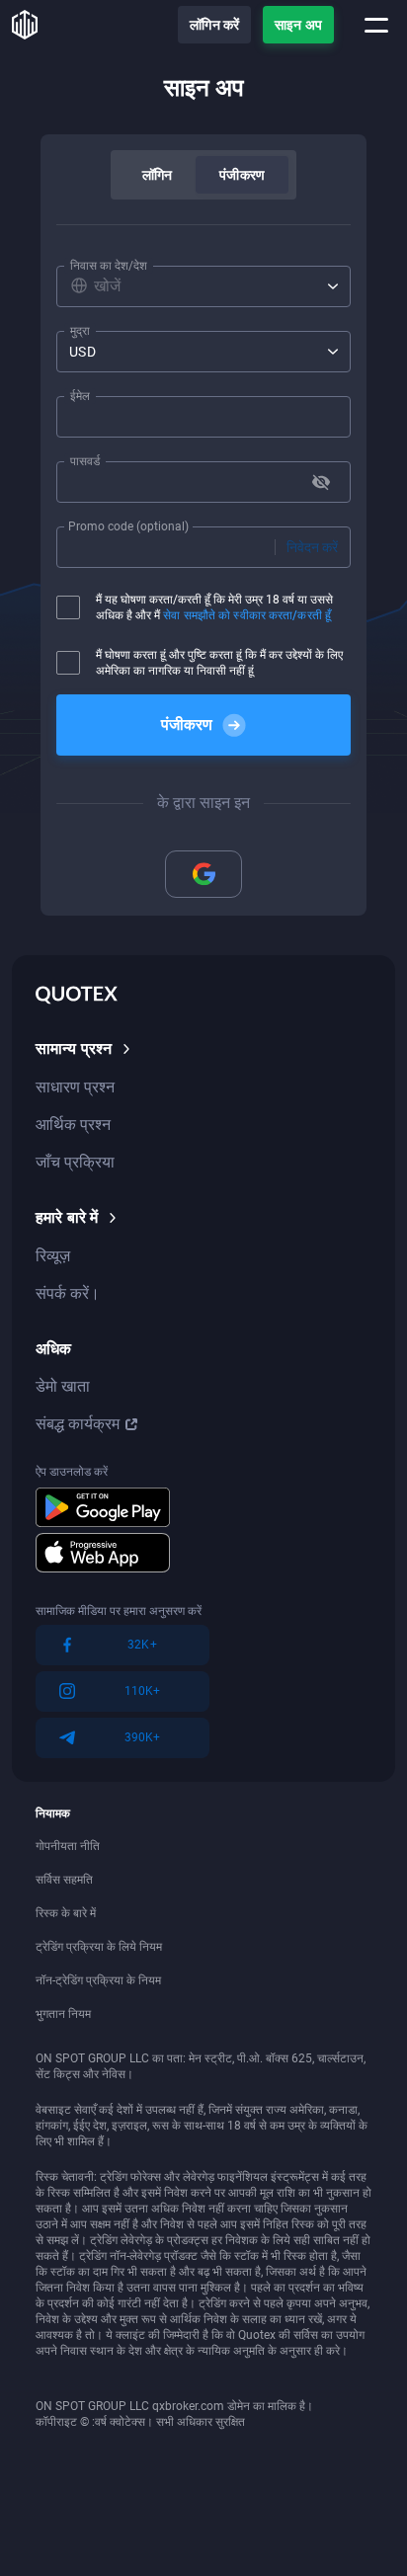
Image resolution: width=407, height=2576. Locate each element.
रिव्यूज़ (53, 1256)
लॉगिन (157, 175)
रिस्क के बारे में (66, 1913)
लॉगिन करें (214, 25)
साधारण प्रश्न (75, 1087)
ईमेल (80, 396)
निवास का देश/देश (109, 266)
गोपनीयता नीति (68, 1846)
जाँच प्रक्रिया (75, 1162)
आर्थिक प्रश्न (73, 1125)
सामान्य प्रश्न (74, 1048)
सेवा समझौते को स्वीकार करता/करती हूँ (247, 615)
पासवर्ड (85, 461)
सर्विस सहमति (64, 1880)
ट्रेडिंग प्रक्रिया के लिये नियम (99, 1947)
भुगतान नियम (63, 2014)
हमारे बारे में (67, 1217)
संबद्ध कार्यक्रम (78, 1424)
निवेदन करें (312, 547)
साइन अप (298, 25)
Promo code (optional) (128, 526)
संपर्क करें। (68, 1293)
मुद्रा (80, 331)
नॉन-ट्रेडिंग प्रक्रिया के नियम (98, 1980)
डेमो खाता (63, 1386)
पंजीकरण (242, 175)
